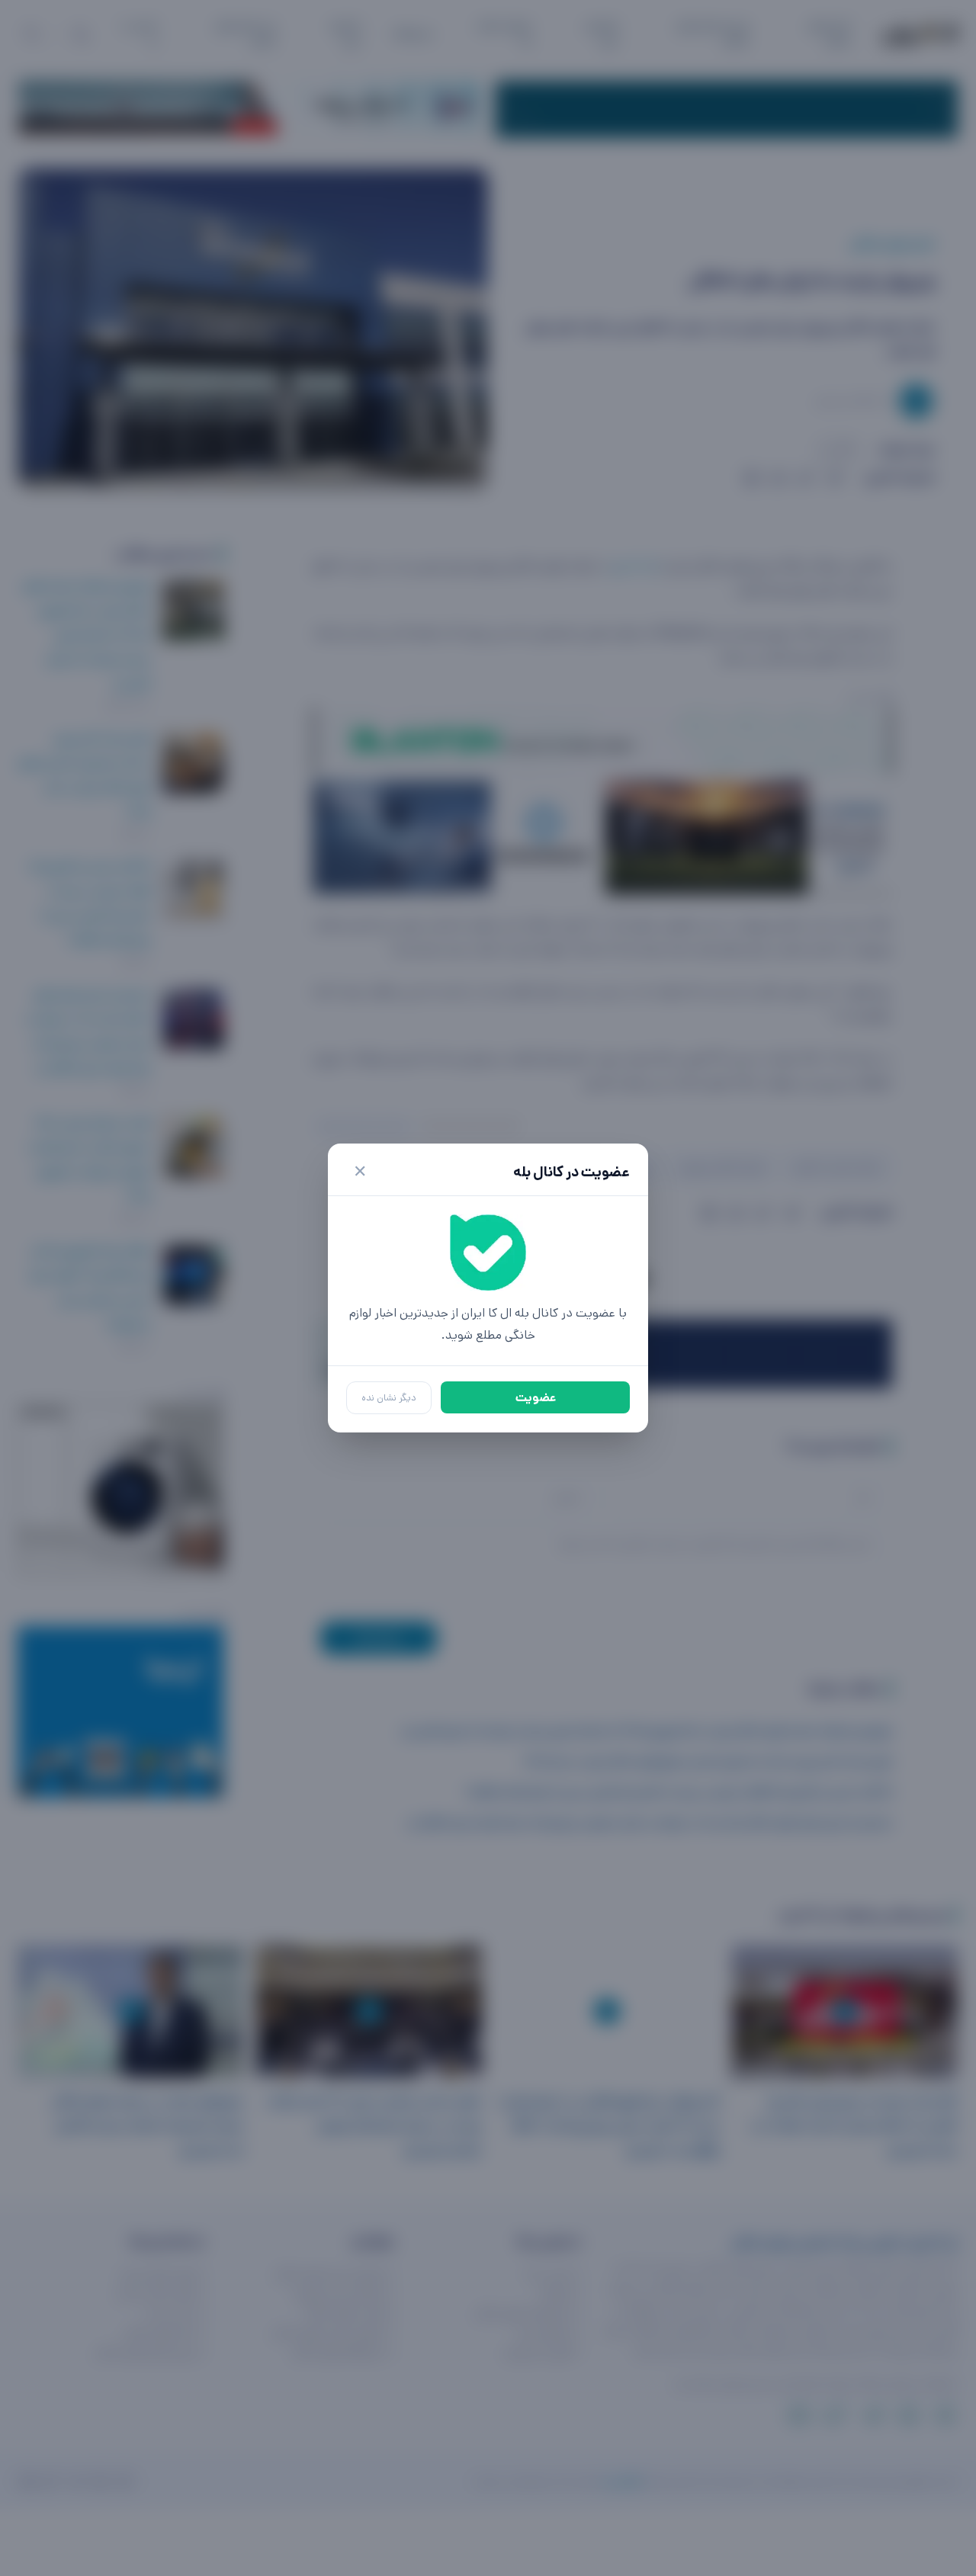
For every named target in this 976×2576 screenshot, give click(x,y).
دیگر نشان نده (389, 1398)
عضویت (536, 1398)
